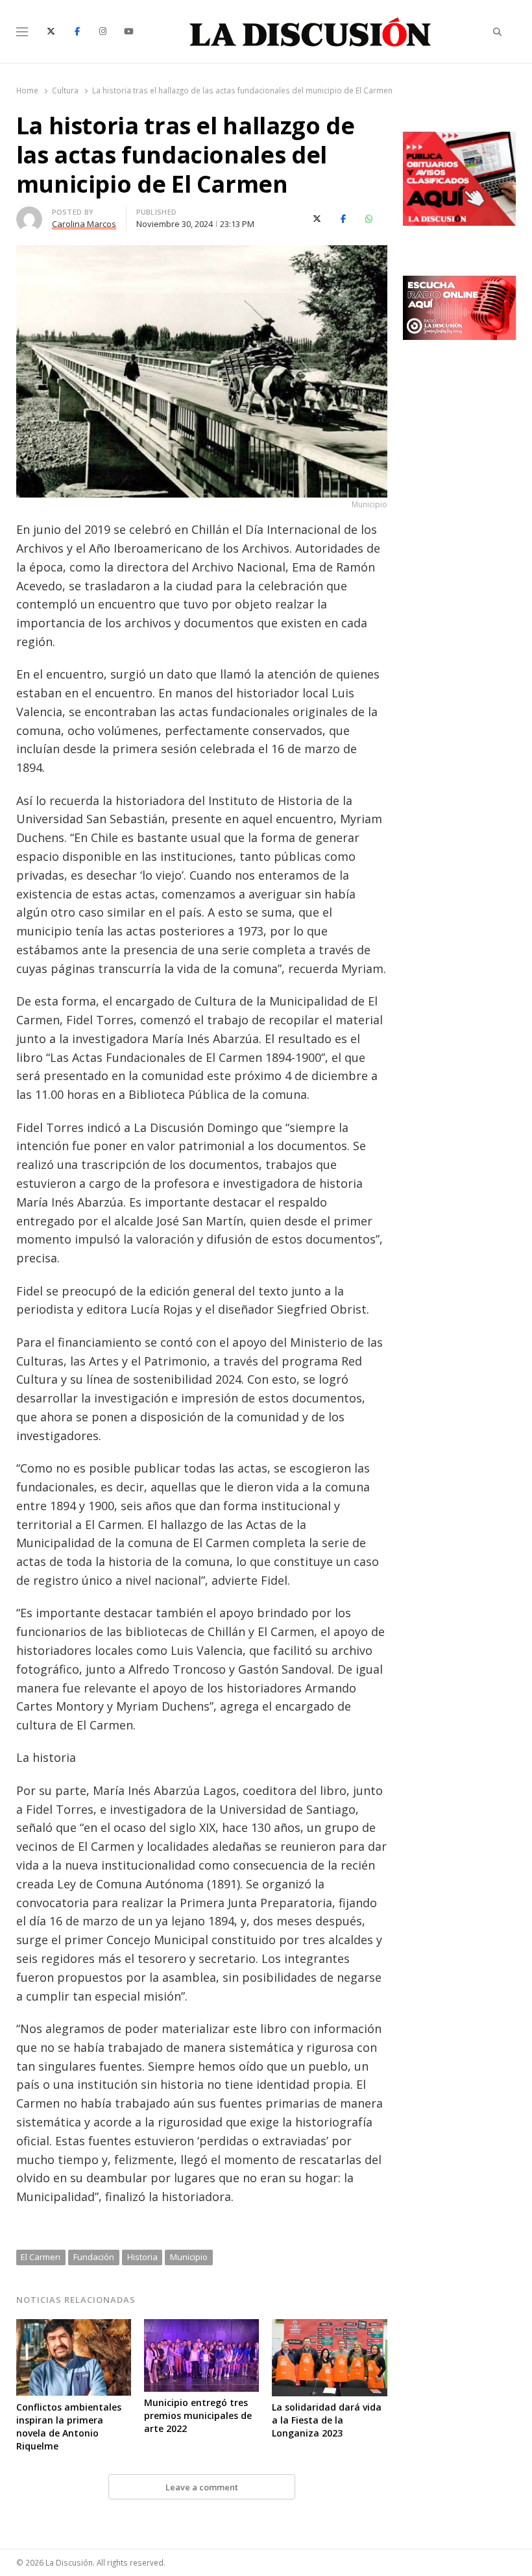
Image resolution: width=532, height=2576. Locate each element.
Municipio (189, 2257)
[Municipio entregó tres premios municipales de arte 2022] (201, 2327)
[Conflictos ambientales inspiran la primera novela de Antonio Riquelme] (74, 2327)
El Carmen (41, 2257)
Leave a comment (202, 2487)
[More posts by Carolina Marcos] (29, 214)
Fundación (94, 2257)
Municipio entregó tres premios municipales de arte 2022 (198, 2415)
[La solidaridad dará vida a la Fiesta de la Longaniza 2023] (329, 2327)
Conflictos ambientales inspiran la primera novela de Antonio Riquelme (69, 2426)
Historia (142, 2257)
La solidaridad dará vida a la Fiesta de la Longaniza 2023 (327, 2420)
